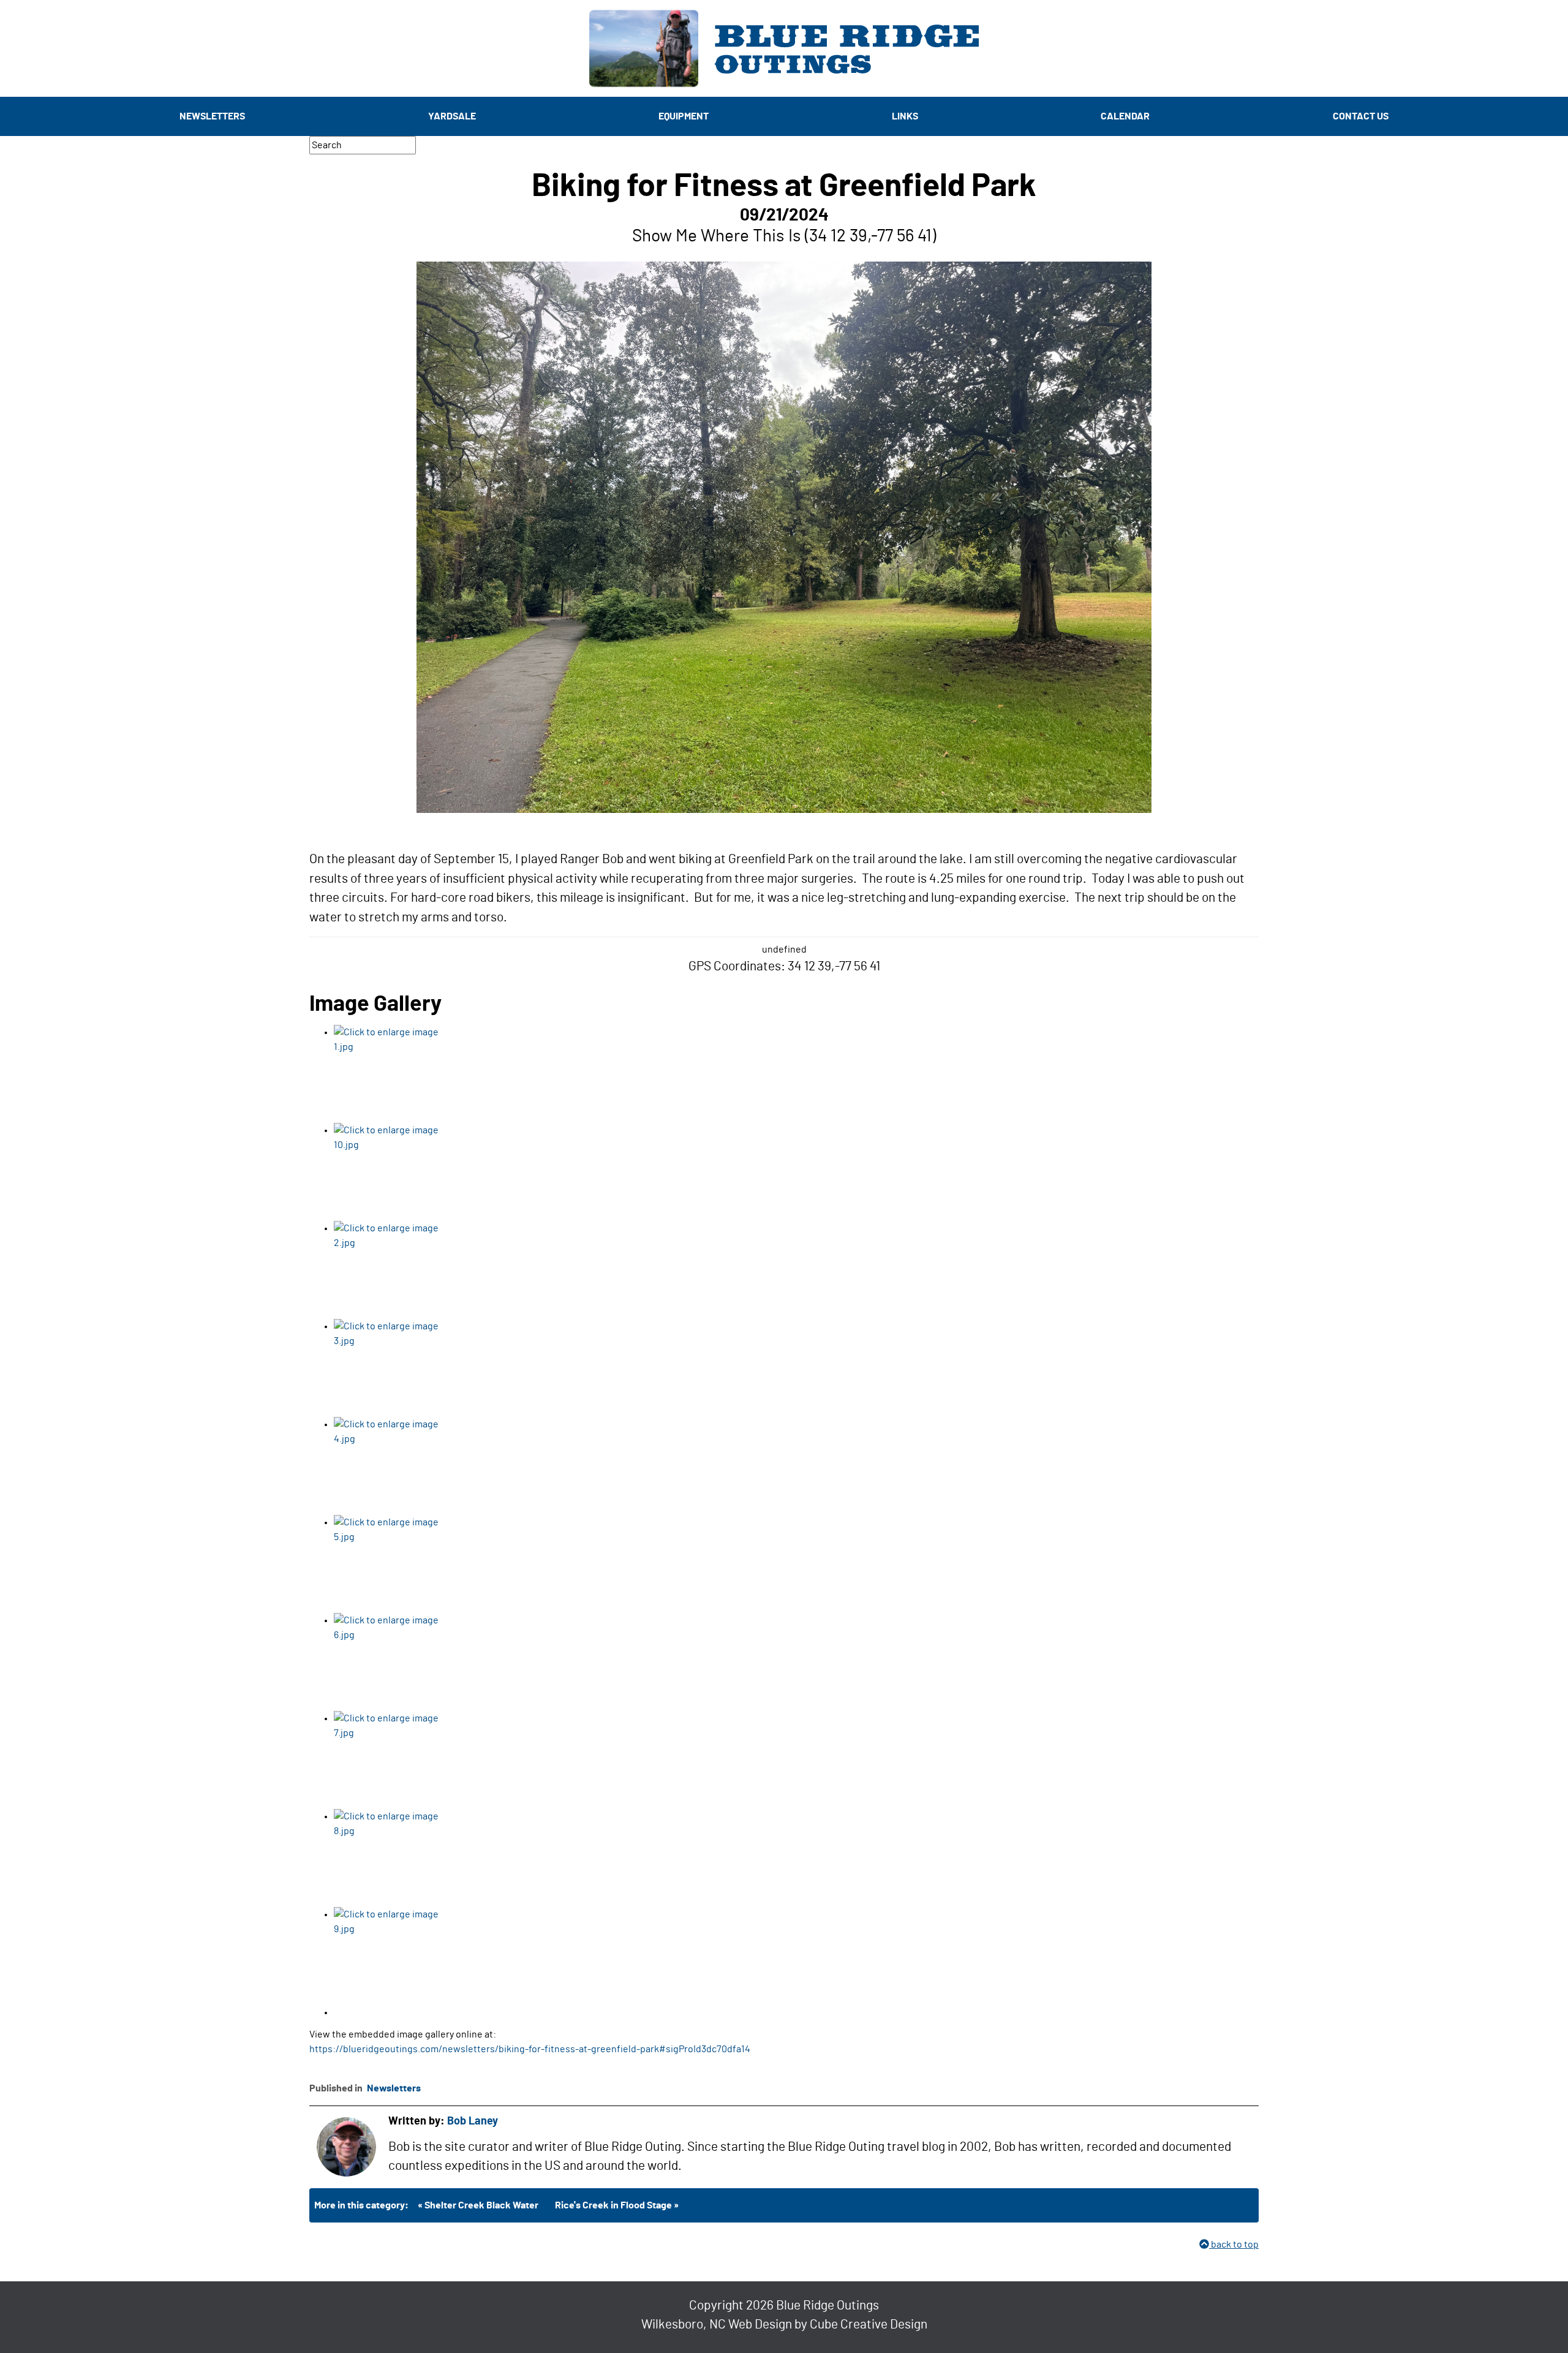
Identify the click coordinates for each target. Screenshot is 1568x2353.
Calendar (1125, 116)
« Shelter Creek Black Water (478, 2205)
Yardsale (452, 116)
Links (905, 116)
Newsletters (212, 116)
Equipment (684, 116)
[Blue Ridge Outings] (784, 48)
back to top (1234, 2245)
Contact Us (1361, 116)
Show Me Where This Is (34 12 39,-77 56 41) (784, 236)
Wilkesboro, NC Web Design (717, 2325)
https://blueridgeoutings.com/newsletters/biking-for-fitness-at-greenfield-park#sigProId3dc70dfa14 (530, 2049)
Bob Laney (473, 2121)
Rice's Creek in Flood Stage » (617, 2205)
